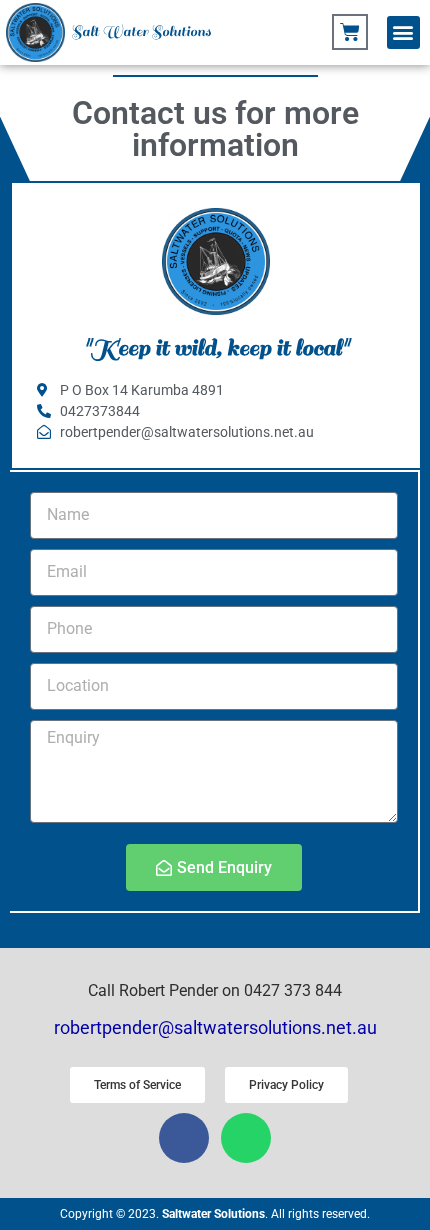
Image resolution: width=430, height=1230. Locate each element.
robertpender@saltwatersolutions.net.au (215, 1027)
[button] (403, 32)
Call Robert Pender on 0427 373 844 (215, 990)
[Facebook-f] (184, 1138)
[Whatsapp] (246, 1138)
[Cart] (350, 32)
